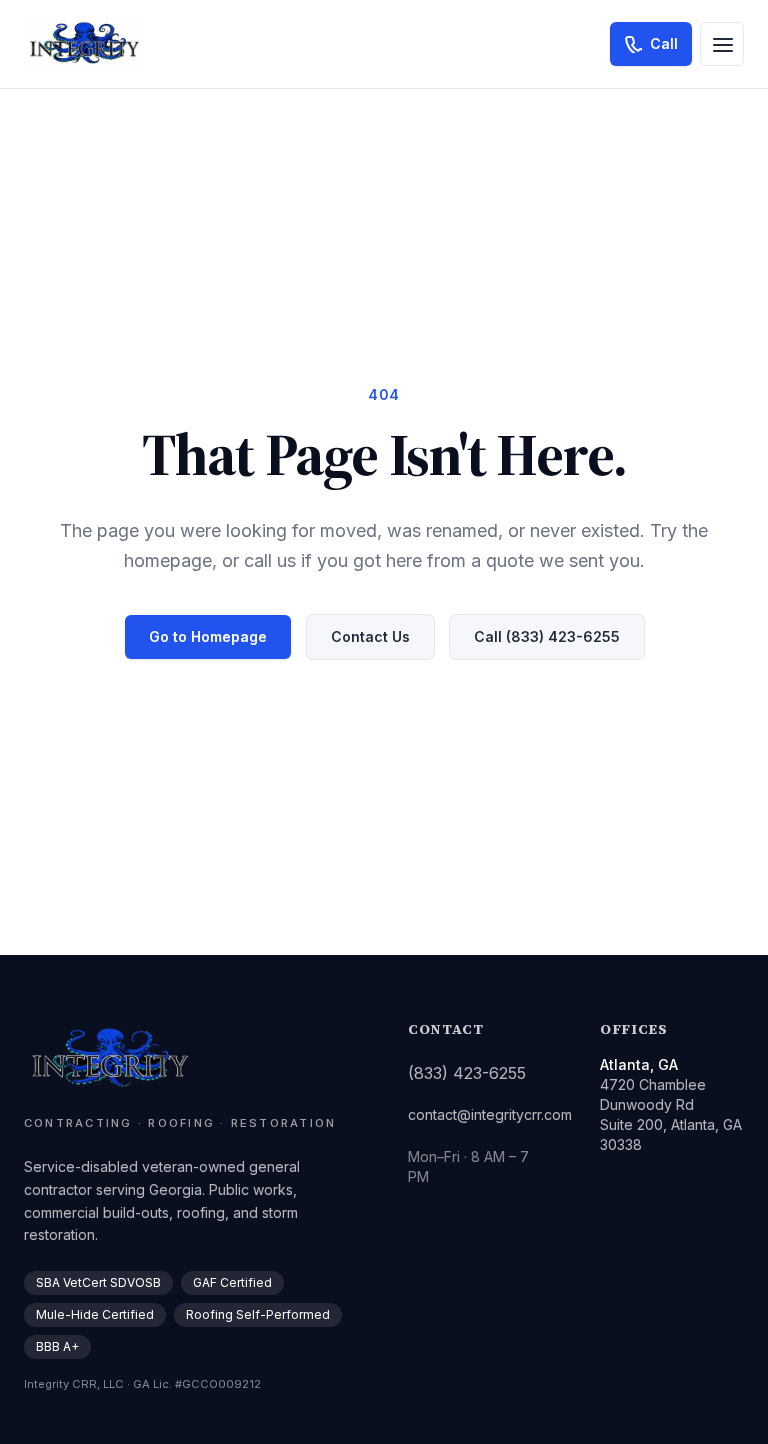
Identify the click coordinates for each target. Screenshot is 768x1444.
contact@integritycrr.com (490, 1114)
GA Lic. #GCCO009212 (197, 1384)
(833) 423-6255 (467, 1073)
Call (664, 43)
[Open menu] (722, 44)
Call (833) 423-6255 (547, 636)
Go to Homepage (208, 636)
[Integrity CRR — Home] (83, 44)
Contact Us (370, 636)
